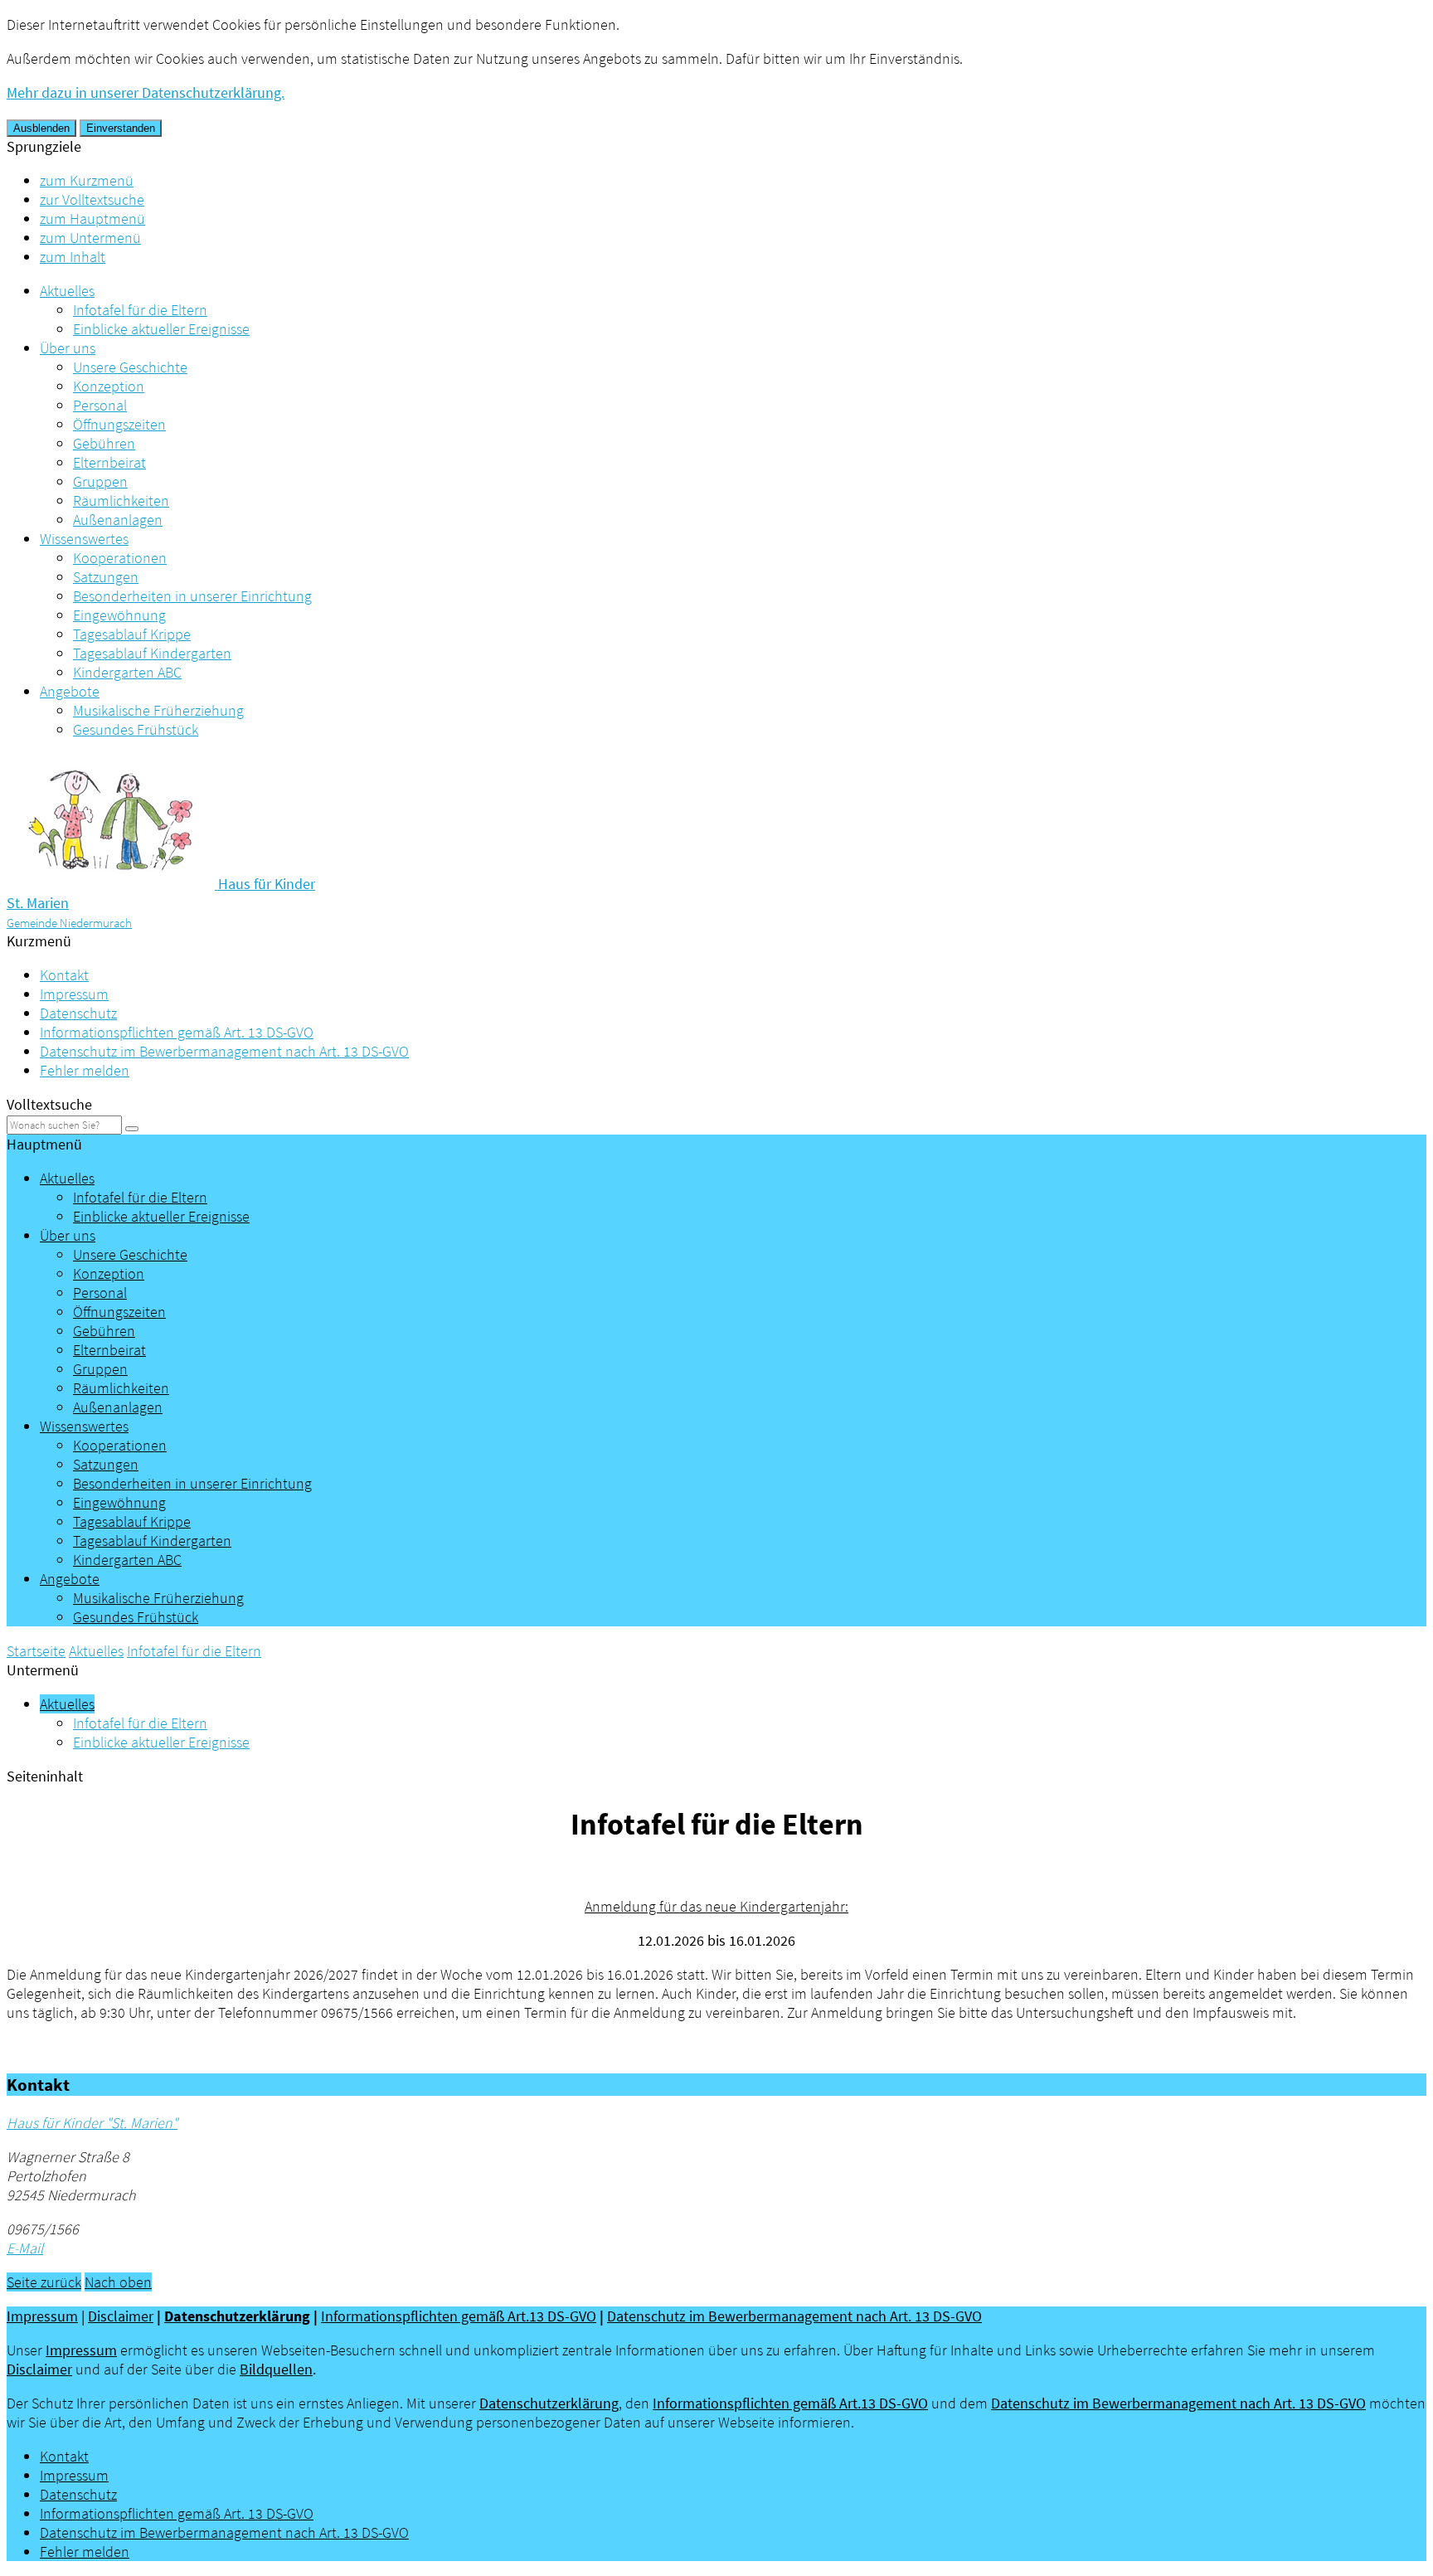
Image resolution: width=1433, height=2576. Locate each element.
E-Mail (25, 2248)
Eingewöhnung (119, 615)
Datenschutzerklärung (237, 2316)
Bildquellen (276, 2369)
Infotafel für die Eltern (140, 310)
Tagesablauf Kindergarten (152, 653)
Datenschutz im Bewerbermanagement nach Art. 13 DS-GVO (224, 1051)
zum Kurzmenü (87, 180)
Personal (100, 405)
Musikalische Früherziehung (158, 710)
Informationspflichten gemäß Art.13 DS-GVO (459, 2316)
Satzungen (106, 577)
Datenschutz (78, 1013)
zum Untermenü (90, 238)
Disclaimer (121, 2316)
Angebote (70, 691)
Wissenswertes (84, 539)
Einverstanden (121, 128)
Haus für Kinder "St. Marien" (92, 2123)
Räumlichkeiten (121, 501)
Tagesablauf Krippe (132, 634)
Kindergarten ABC (127, 672)
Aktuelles (67, 291)
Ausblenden (41, 128)
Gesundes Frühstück (136, 729)
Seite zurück (44, 2282)
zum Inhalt (73, 257)
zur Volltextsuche (92, 199)
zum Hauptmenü (92, 219)
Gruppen (100, 481)
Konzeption (109, 386)
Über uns (68, 348)
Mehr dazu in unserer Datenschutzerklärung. (146, 92)
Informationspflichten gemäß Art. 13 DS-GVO (177, 1032)
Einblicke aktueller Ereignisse (161, 329)
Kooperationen (120, 558)
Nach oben (118, 2282)
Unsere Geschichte (130, 367)
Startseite (36, 1651)
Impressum (74, 994)
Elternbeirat (109, 462)
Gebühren (104, 443)
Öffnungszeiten (119, 424)
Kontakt (64, 975)
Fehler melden (85, 1070)
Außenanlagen (118, 520)
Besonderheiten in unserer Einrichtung (192, 596)
